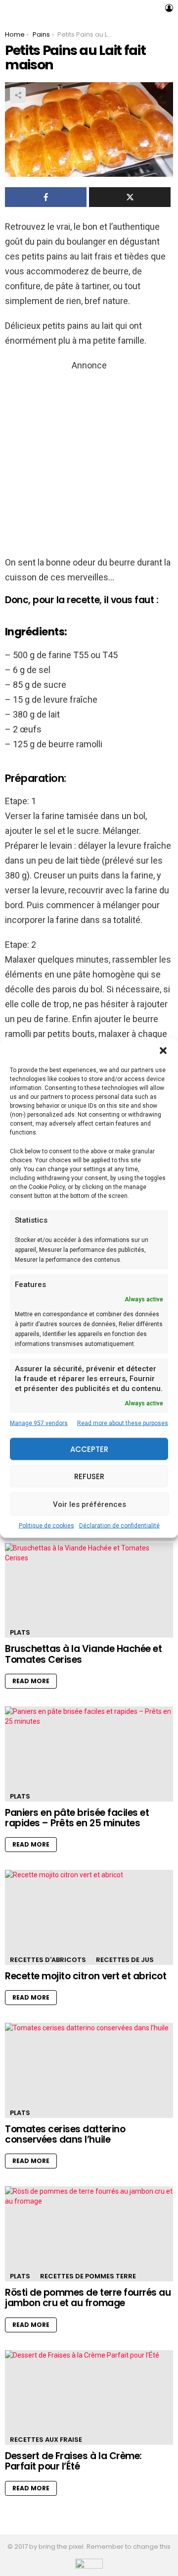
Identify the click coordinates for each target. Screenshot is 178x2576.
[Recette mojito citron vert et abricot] (89, 1917)
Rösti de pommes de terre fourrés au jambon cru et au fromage (88, 2298)
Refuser (89, 1476)
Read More (31, 1681)
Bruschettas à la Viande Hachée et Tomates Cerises (83, 1654)
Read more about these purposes (123, 1423)
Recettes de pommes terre (88, 2276)
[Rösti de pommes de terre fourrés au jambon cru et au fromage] (89, 2234)
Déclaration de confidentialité (119, 1526)
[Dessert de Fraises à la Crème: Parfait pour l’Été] (89, 2397)
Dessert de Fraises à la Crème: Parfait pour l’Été (73, 2461)
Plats (20, 1632)
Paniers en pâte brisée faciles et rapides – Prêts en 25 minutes (77, 1818)
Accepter (89, 1449)
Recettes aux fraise (46, 2440)
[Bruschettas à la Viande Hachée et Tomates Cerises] (89, 1590)
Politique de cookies (46, 1526)
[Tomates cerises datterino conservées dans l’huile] (89, 2070)
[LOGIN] (169, 8)
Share (18, 95)
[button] (163, 1051)
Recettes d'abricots (48, 1960)
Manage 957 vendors (39, 1423)
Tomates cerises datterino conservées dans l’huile (65, 2134)
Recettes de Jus (125, 1960)
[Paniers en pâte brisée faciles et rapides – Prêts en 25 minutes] (89, 1754)
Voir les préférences (89, 1504)
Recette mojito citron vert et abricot (86, 1976)
